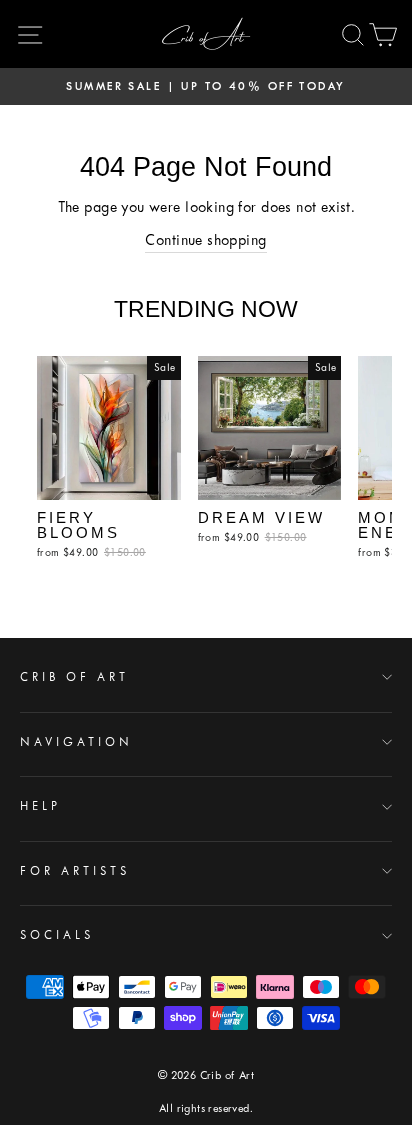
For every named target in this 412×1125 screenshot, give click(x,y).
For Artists (75, 871)
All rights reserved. (206, 1108)
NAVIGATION (76, 742)
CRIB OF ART (74, 677)
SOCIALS (57, 935)
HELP (40, 806)
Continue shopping (205, 240)
